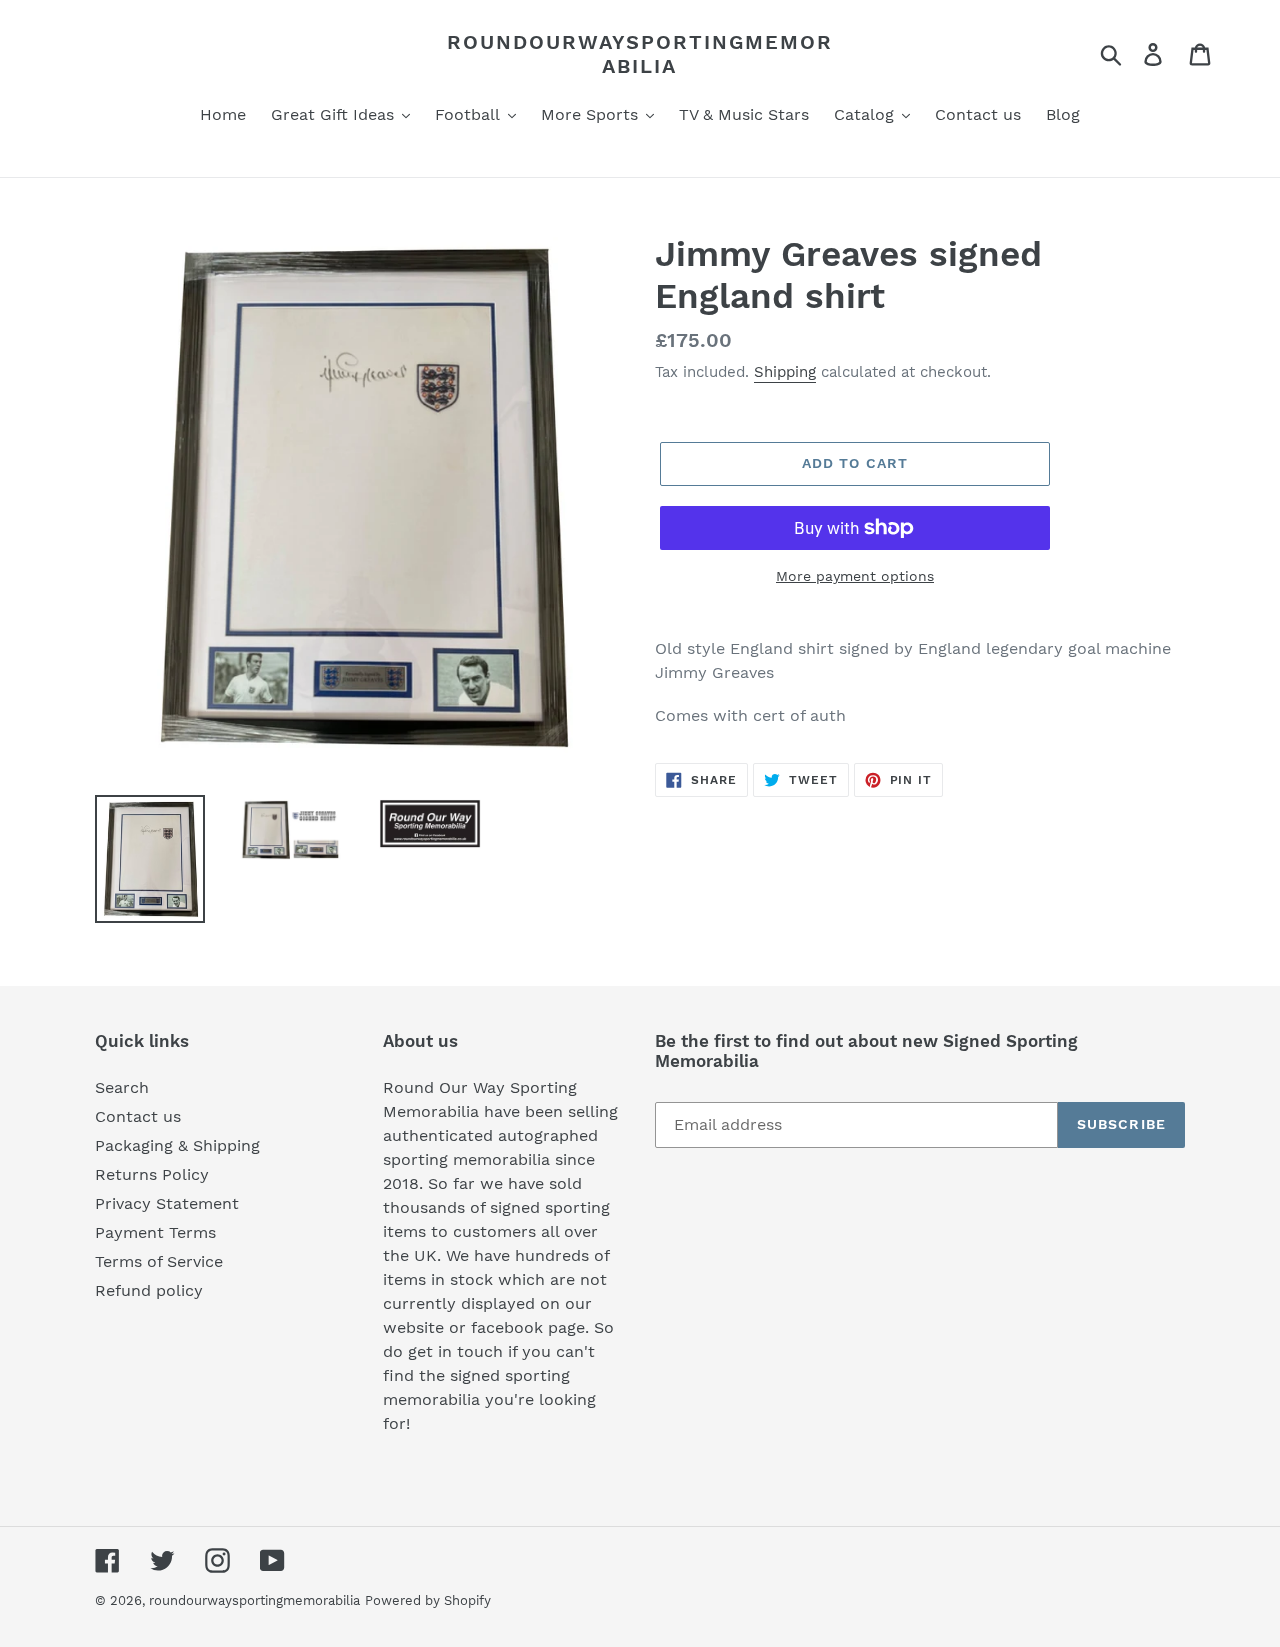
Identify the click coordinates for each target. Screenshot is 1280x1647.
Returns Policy (152, 1174)
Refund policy (149, 1290)
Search (122, 1087)
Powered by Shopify (428, 1600)
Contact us (138, 1116)
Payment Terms (155, 1232)
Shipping (785, 372)
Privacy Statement (167, 1203)
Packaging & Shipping (177, 1145)
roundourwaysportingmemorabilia (640, 54)
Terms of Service (159, 1261)
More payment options (855, 576)
